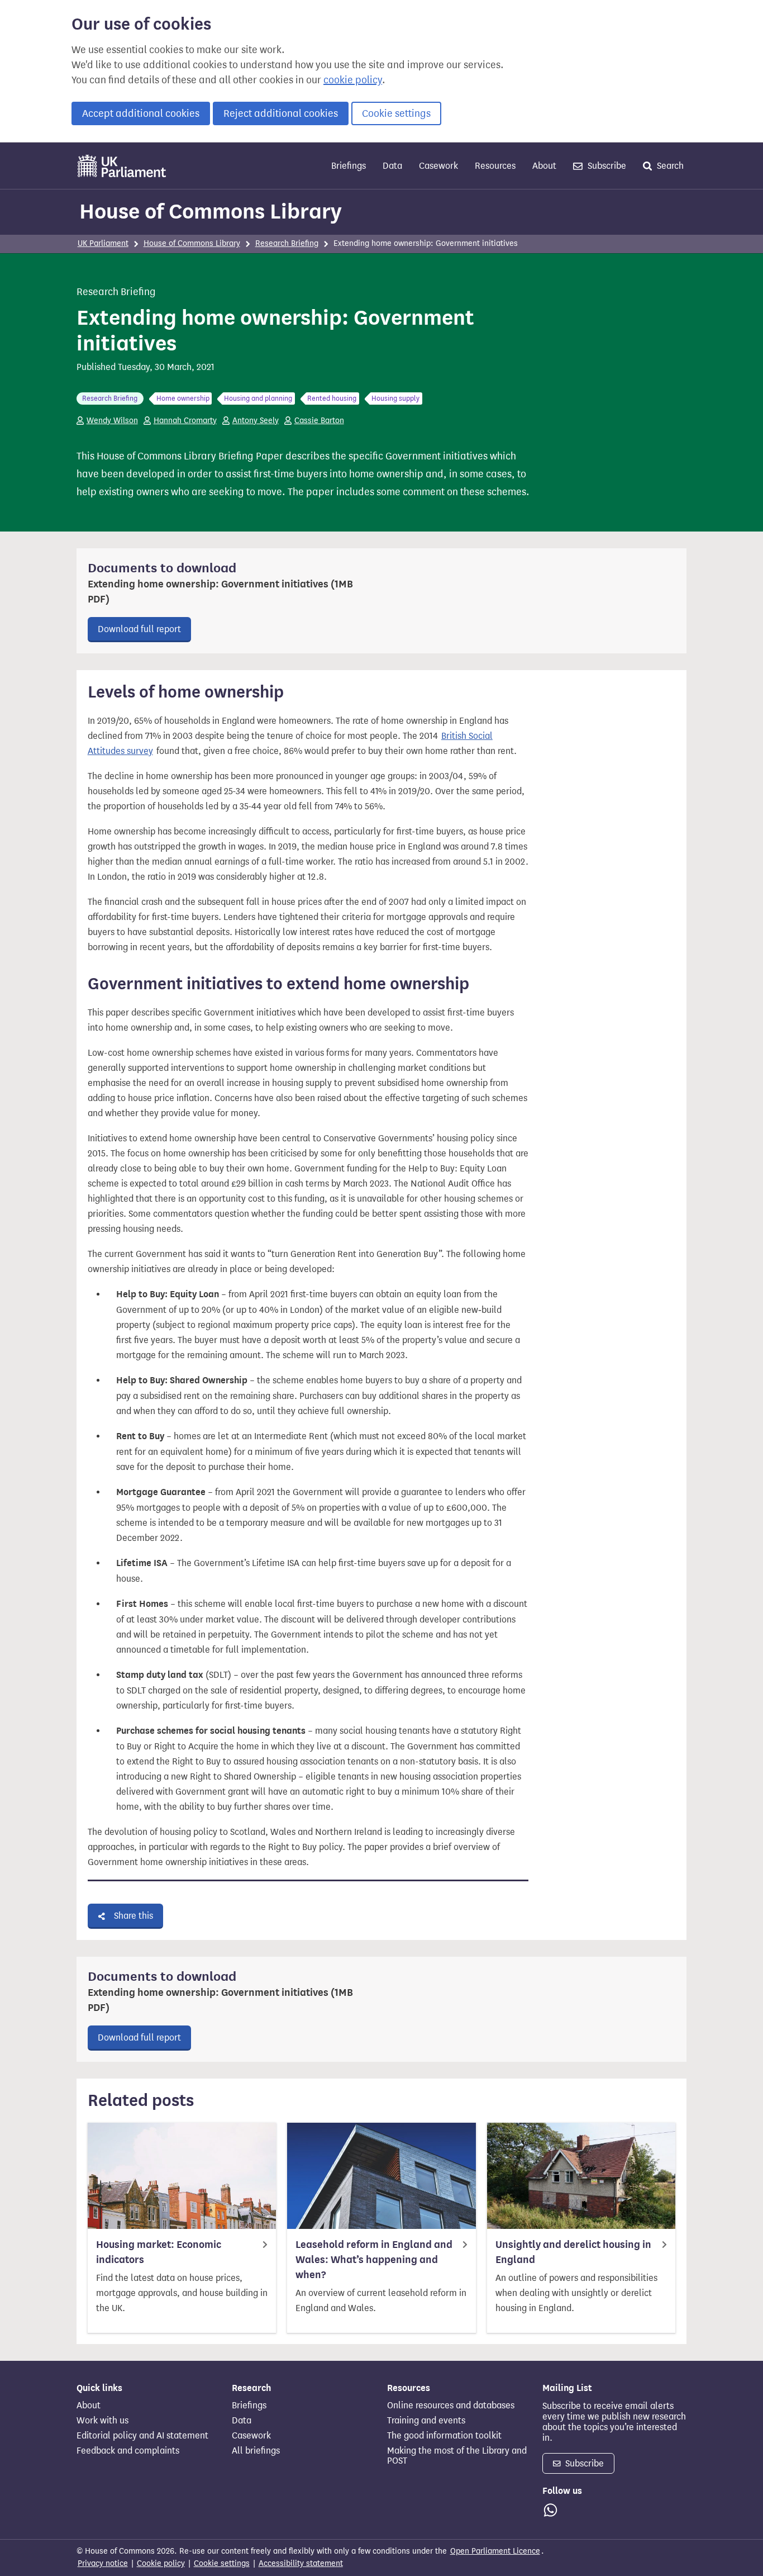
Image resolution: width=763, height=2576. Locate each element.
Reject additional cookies (281, 113)
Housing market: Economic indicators (159, 2252)
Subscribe (606, 166)
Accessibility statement (301, 2563)
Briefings (349, 166)
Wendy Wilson (112, 421)
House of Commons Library (211, 211)
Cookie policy (161, 2563)
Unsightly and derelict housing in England (573, 2252)
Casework (438, 166)
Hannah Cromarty (185, 421)
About (544, 166)
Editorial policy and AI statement (142, 2436)
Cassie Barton (319, 421)
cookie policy (353, 80)
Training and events (426, 2421)
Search (669, 166)
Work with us (102, 2421)
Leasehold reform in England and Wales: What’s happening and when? (374, 2260)
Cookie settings (396, 113)
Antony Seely (256, 421)
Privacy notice (103, 2563)
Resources (495, 166)
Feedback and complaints (128, 2451)
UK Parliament (103, 243)
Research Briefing (287, 243)
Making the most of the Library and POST (457, 2456)
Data (392, 166)
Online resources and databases (451, 2406)
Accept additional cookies (141, 113)
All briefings (256, 2451)
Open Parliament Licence (495, 2551)
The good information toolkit (444, 2436)
